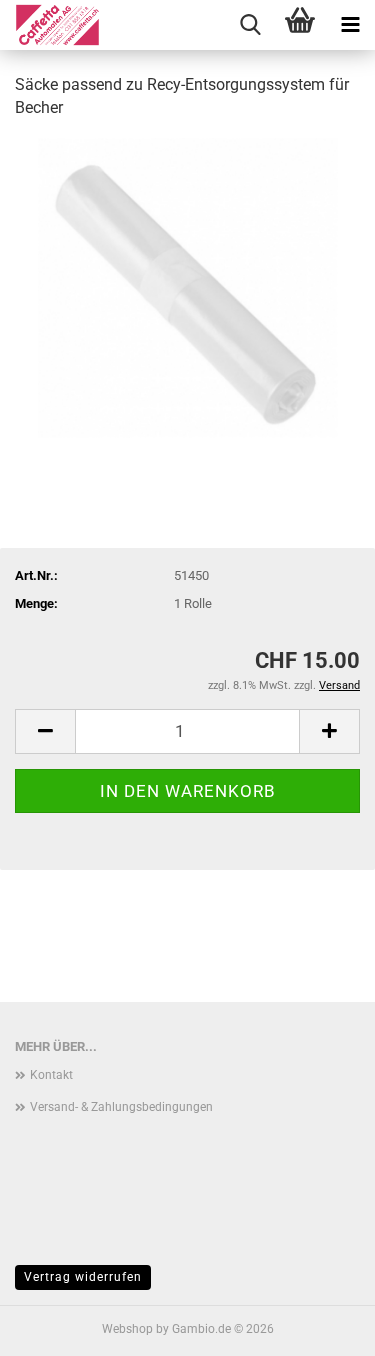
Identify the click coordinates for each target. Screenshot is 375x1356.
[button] (45, 731)
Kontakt (51, 1075)
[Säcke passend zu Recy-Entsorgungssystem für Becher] (188, 286)
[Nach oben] (320, 1326)
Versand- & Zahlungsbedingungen (121, 1107)
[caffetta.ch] (50, 25)
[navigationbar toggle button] (350, 25)
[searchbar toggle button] (250, 25)
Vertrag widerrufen (83, 1277)
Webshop (127, 1329)
